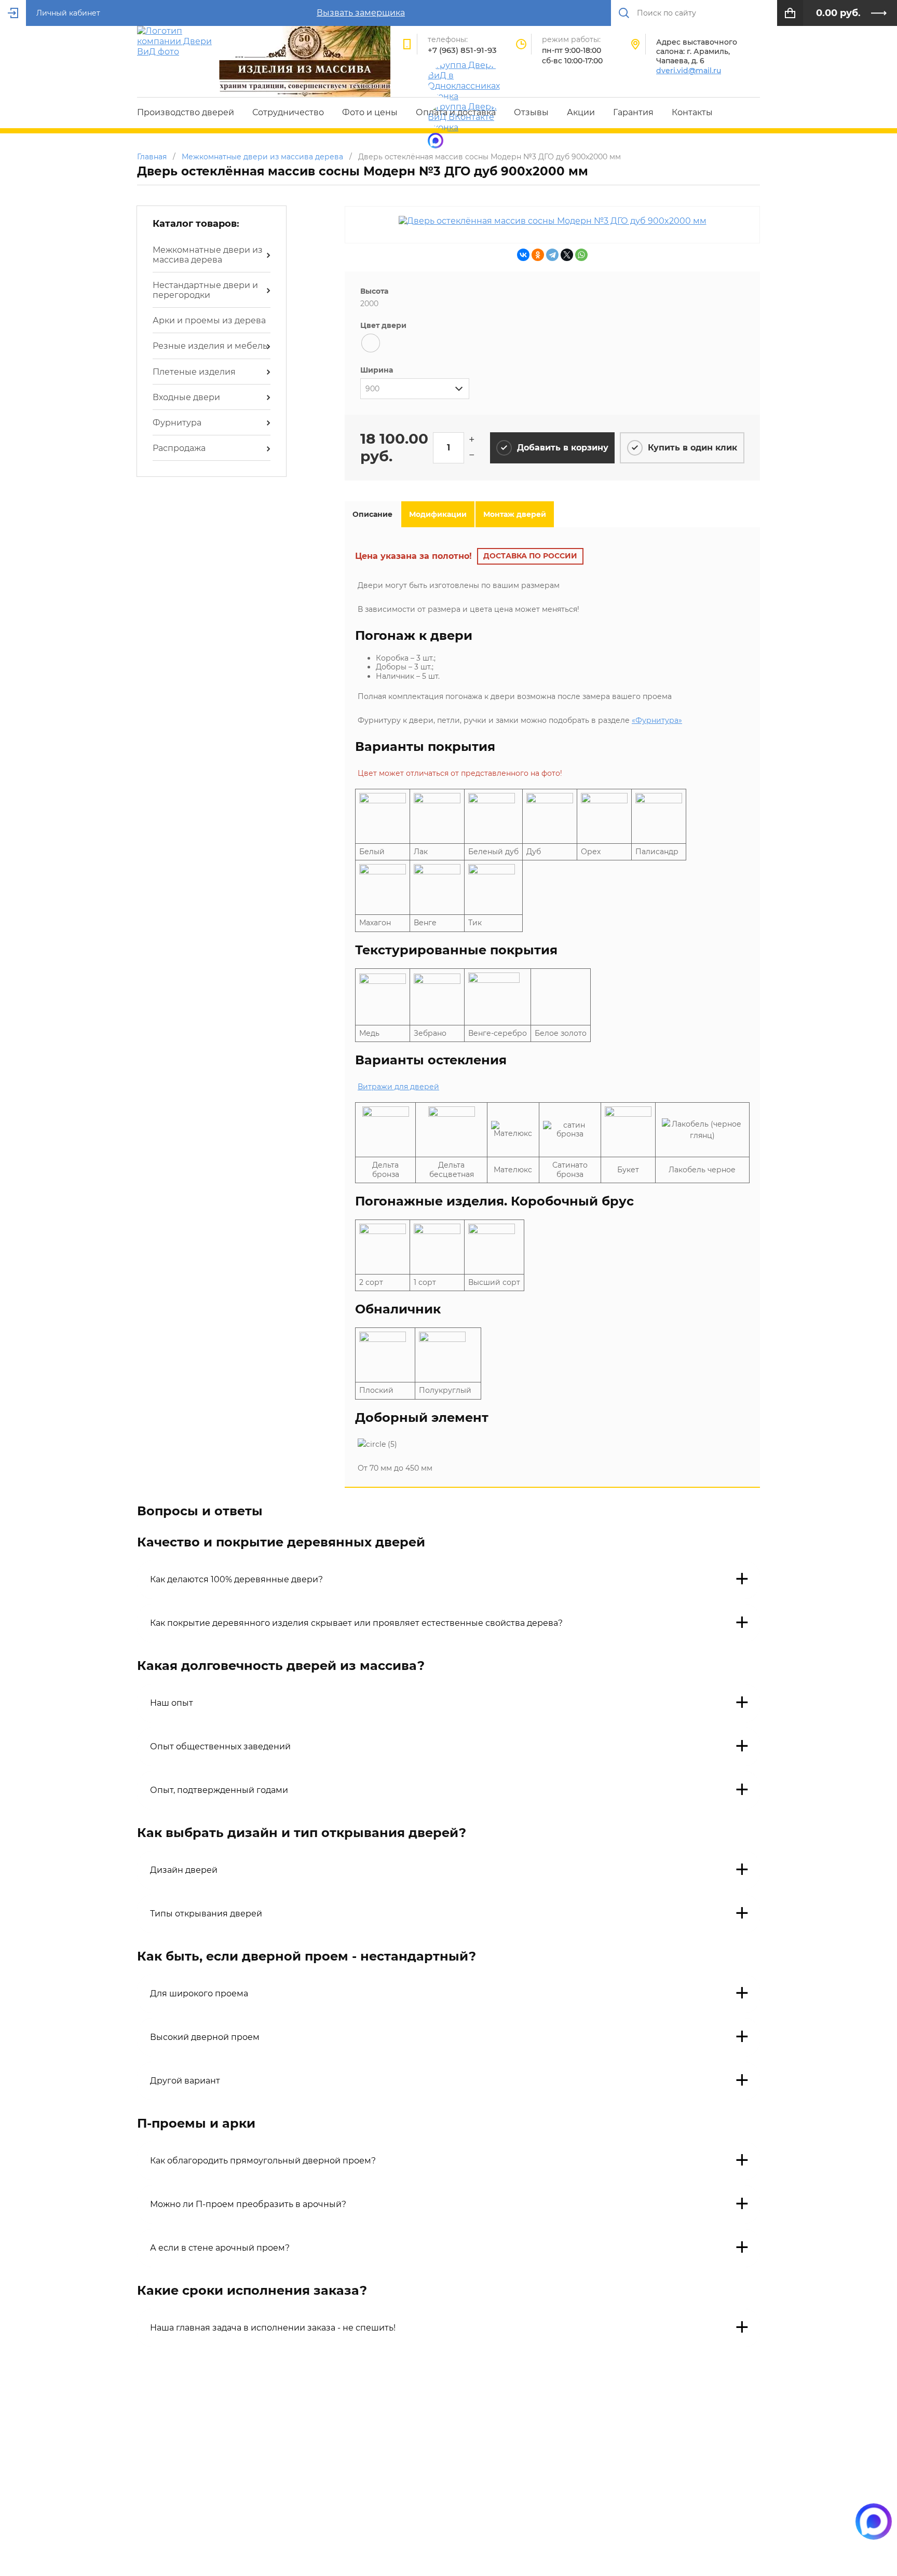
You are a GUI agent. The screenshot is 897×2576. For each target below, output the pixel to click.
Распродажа (179, 448)
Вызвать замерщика (361, 13)
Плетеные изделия (194, 372)
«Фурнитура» (657, 720)
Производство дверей (186, 112)
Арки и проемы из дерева (209, 320)
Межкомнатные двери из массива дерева (208, 255)
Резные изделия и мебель (210, 346)
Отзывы (531, 112)
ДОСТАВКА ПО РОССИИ (530, 556)
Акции (581, 112)
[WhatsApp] (581, 255)
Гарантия (633, 112)
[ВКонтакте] (523, 255)
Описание (372, 514)
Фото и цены (370, 112)
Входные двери (186, 397)
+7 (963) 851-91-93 (462, 50)
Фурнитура (177, 423)
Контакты (692, 112)
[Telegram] (552, 255)
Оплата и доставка (456, 112)
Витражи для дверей (398, 1087)
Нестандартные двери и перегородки (205, 290)
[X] (567, 255)
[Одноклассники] (538, 255)
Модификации (438, 514)
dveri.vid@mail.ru (689, 71)
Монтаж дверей (515, 514)
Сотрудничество (288, 112)
